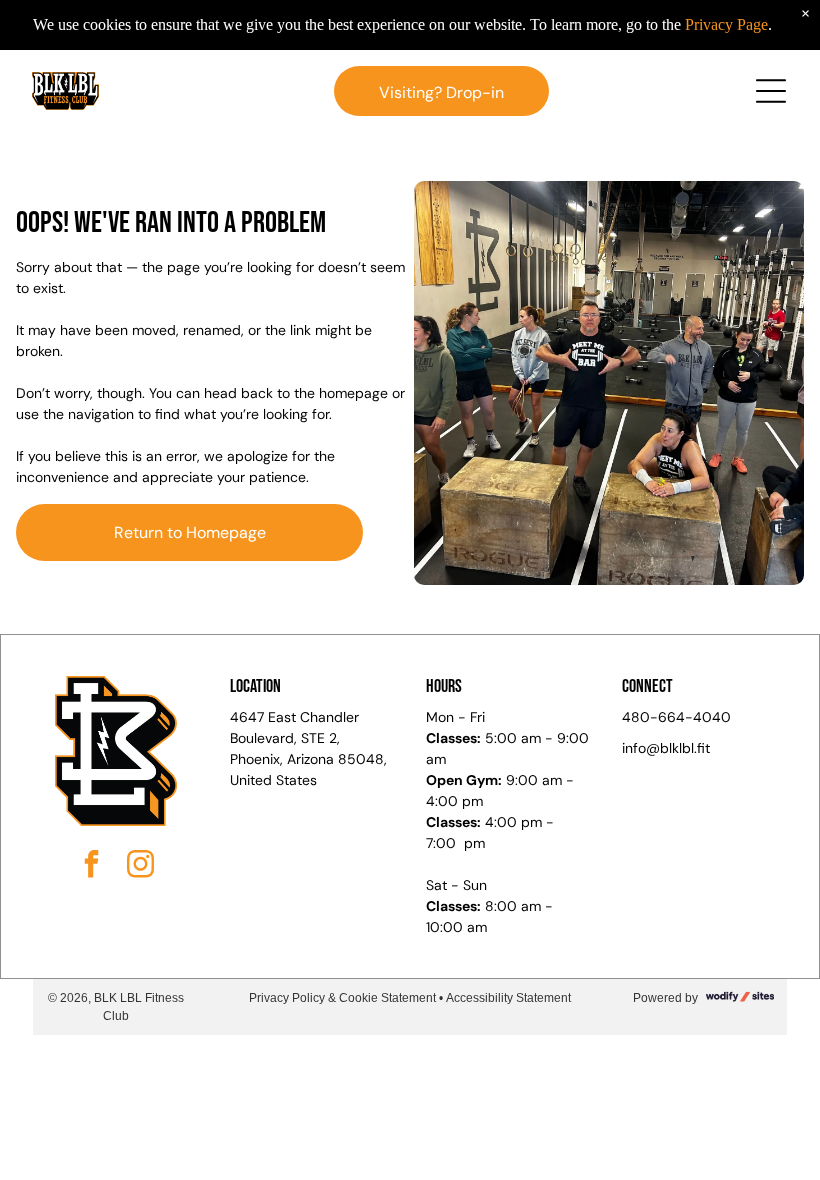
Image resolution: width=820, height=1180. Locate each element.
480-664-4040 (676, 717)
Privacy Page (726, 24)
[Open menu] (771, 91)
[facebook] (91, 866)
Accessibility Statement (508, 998)
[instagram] (140, 866)
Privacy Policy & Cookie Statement (342, 998)
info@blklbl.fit (666, 748)
